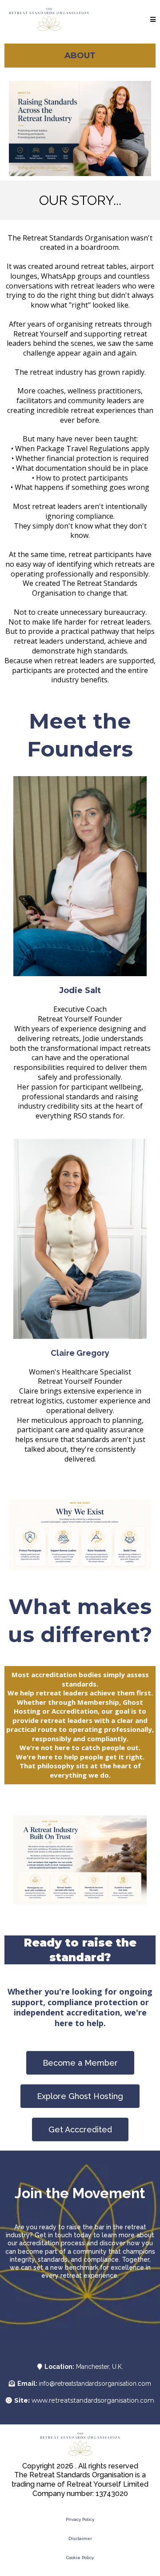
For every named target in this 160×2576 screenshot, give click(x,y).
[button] (153, 20)
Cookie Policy (80, 2558)
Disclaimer (80, 2538)
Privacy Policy (80, 2519)
